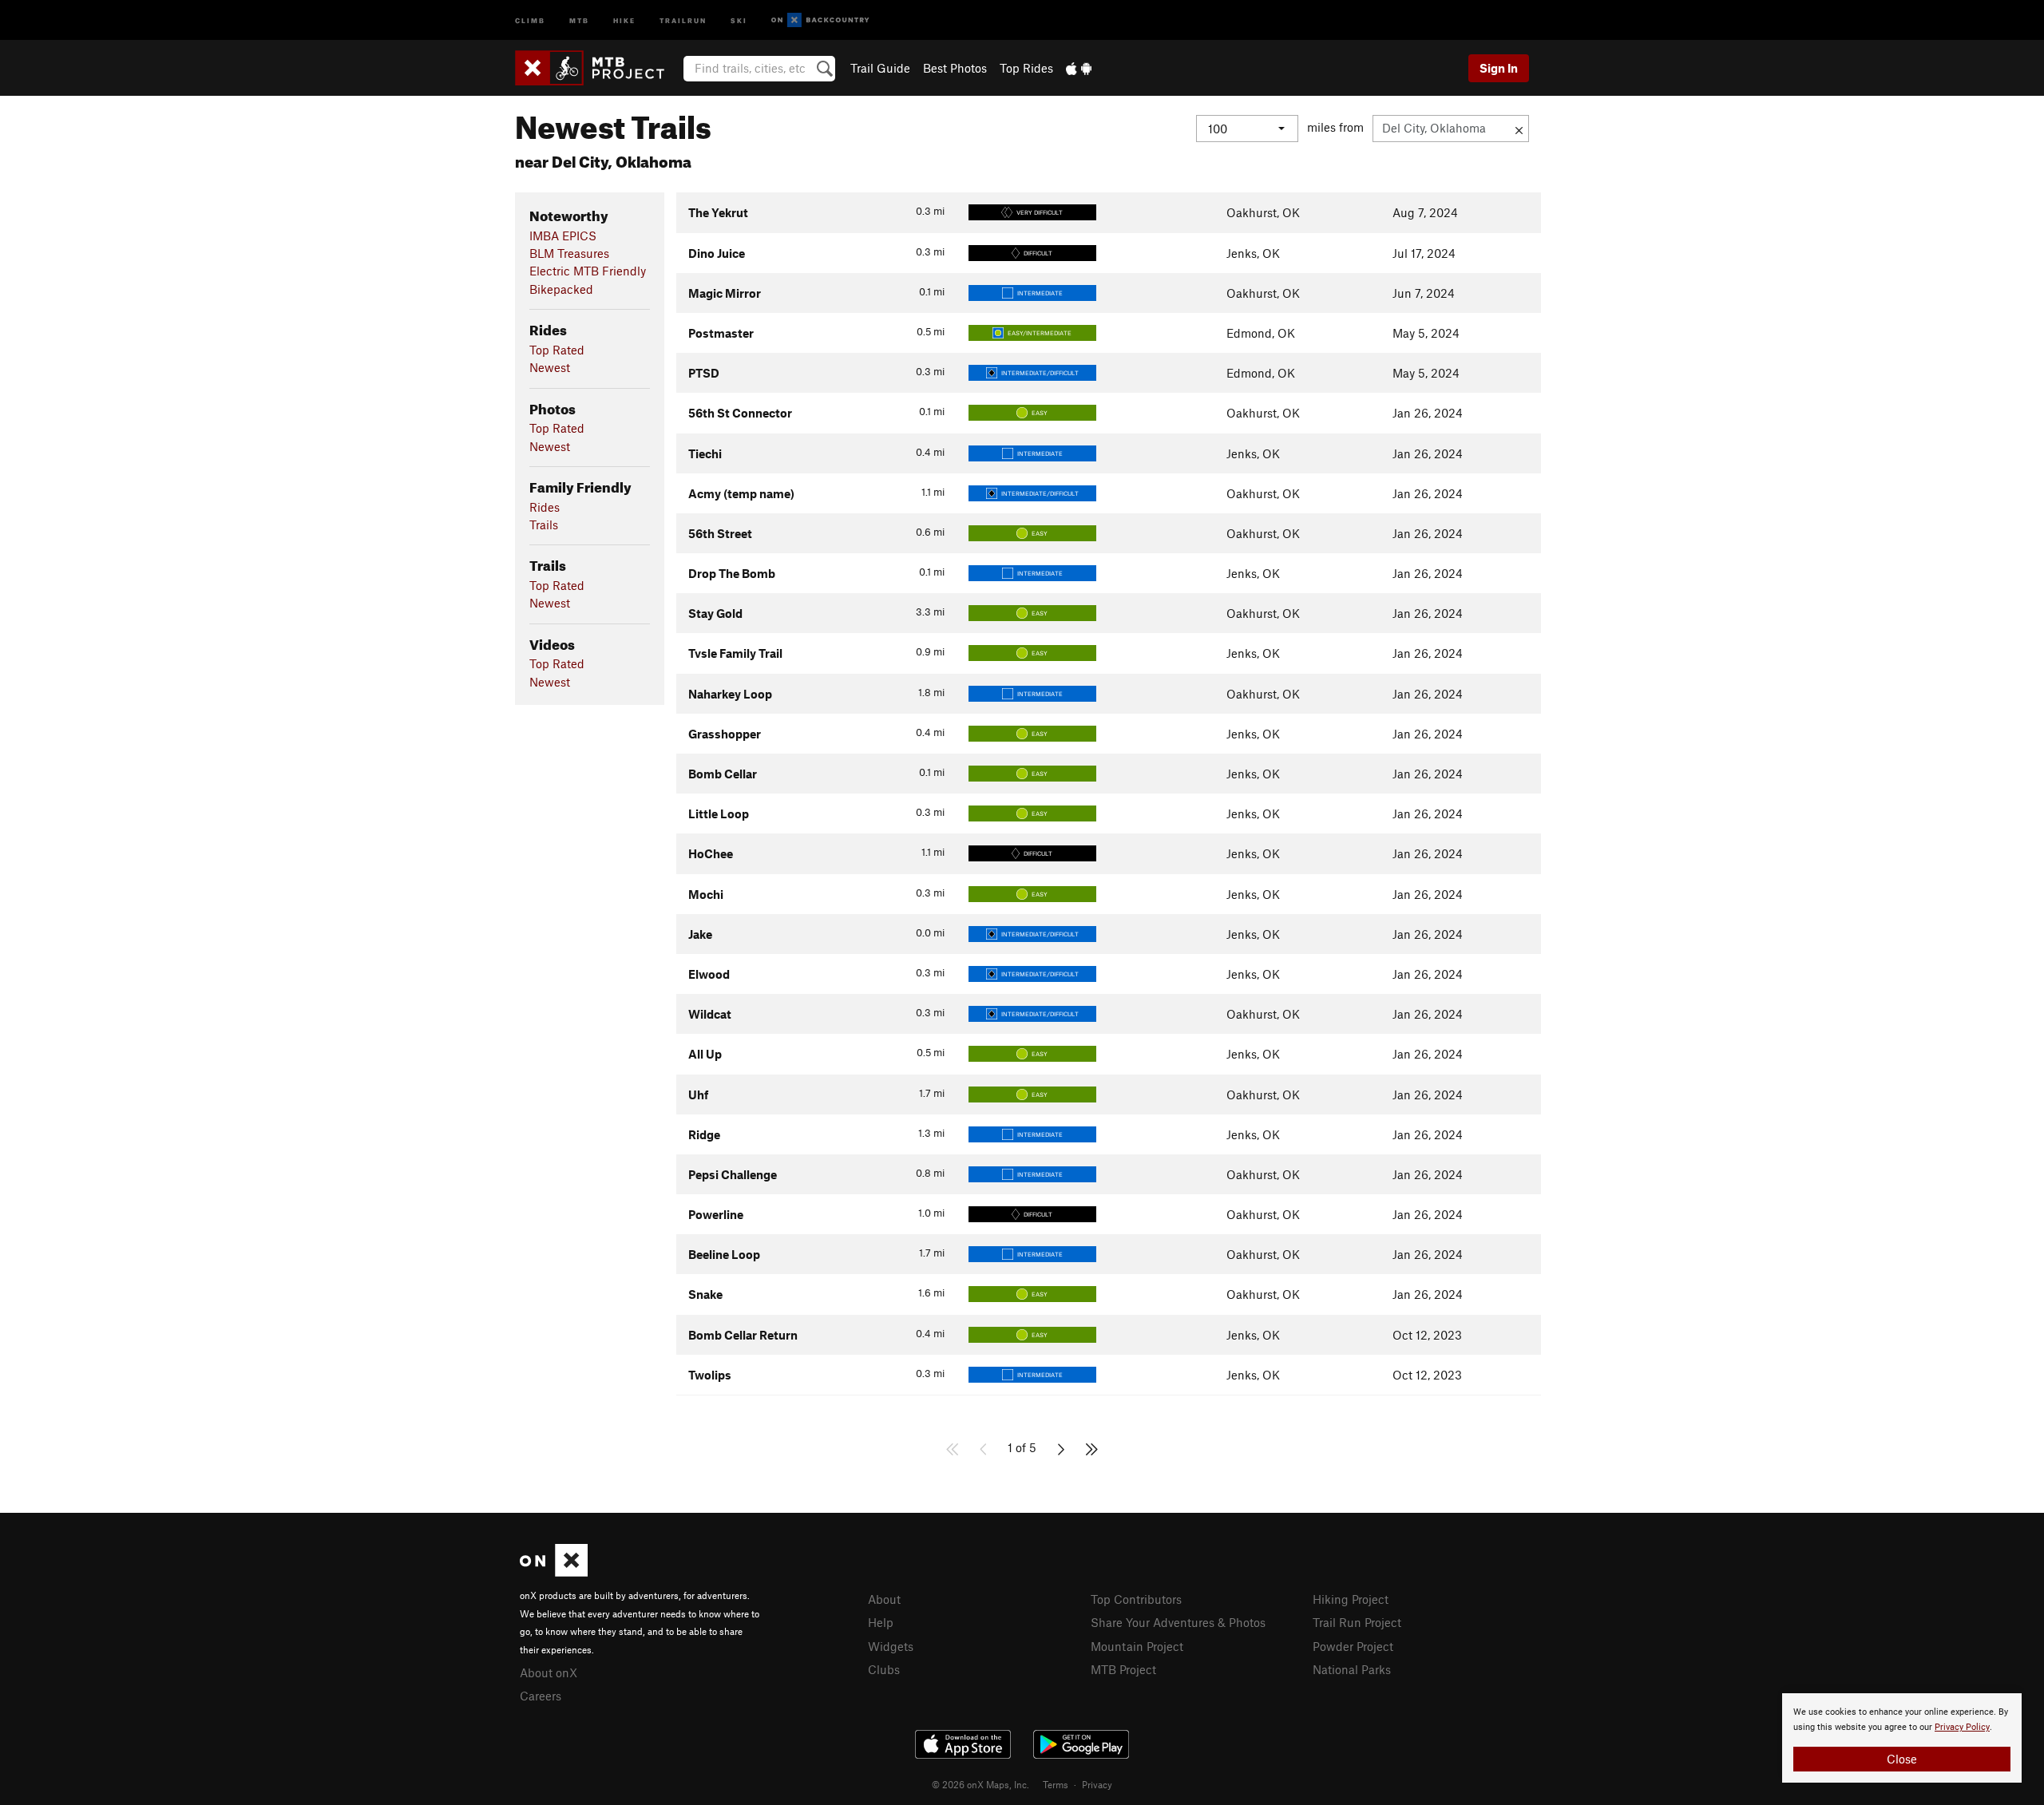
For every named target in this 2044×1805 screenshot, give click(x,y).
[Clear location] (1519, 129)
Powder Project (1353, 1646)
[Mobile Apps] (1079, 68)
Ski (739, 20)
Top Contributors (1136, 1599)
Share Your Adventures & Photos (1178, 1622)
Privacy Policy (1962, 1727)
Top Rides (1026, 68)
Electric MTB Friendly (588, 271)
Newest (550, 367)
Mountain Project (1137, 1646)
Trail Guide (880, 68)
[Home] (598, 68)
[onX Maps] (554, 1572)
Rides (545, 507)
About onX (549, 1672)
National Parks (1352, 1669)
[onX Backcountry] (820, 20)
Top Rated (557, 350)
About (884, 1599)
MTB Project (1123, 1669)
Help (881, 1622)
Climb (530, 20)
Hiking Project (1351, 1599)
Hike (624, 20)
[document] (1902, 1738)
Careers (541, 1696)
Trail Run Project (1357, 1622)
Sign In (1499, 68)
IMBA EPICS (563, 236)
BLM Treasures (569, 253)
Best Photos (955, 68)
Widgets (891, 1646)
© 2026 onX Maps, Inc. (980, 1784)
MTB (579, 20)
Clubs (884, 1669)
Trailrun (683, 20)
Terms (1056, 1784)
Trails (544, 524)
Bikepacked (561, 289)
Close (1902, 1759)
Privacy (1097, 1784)
